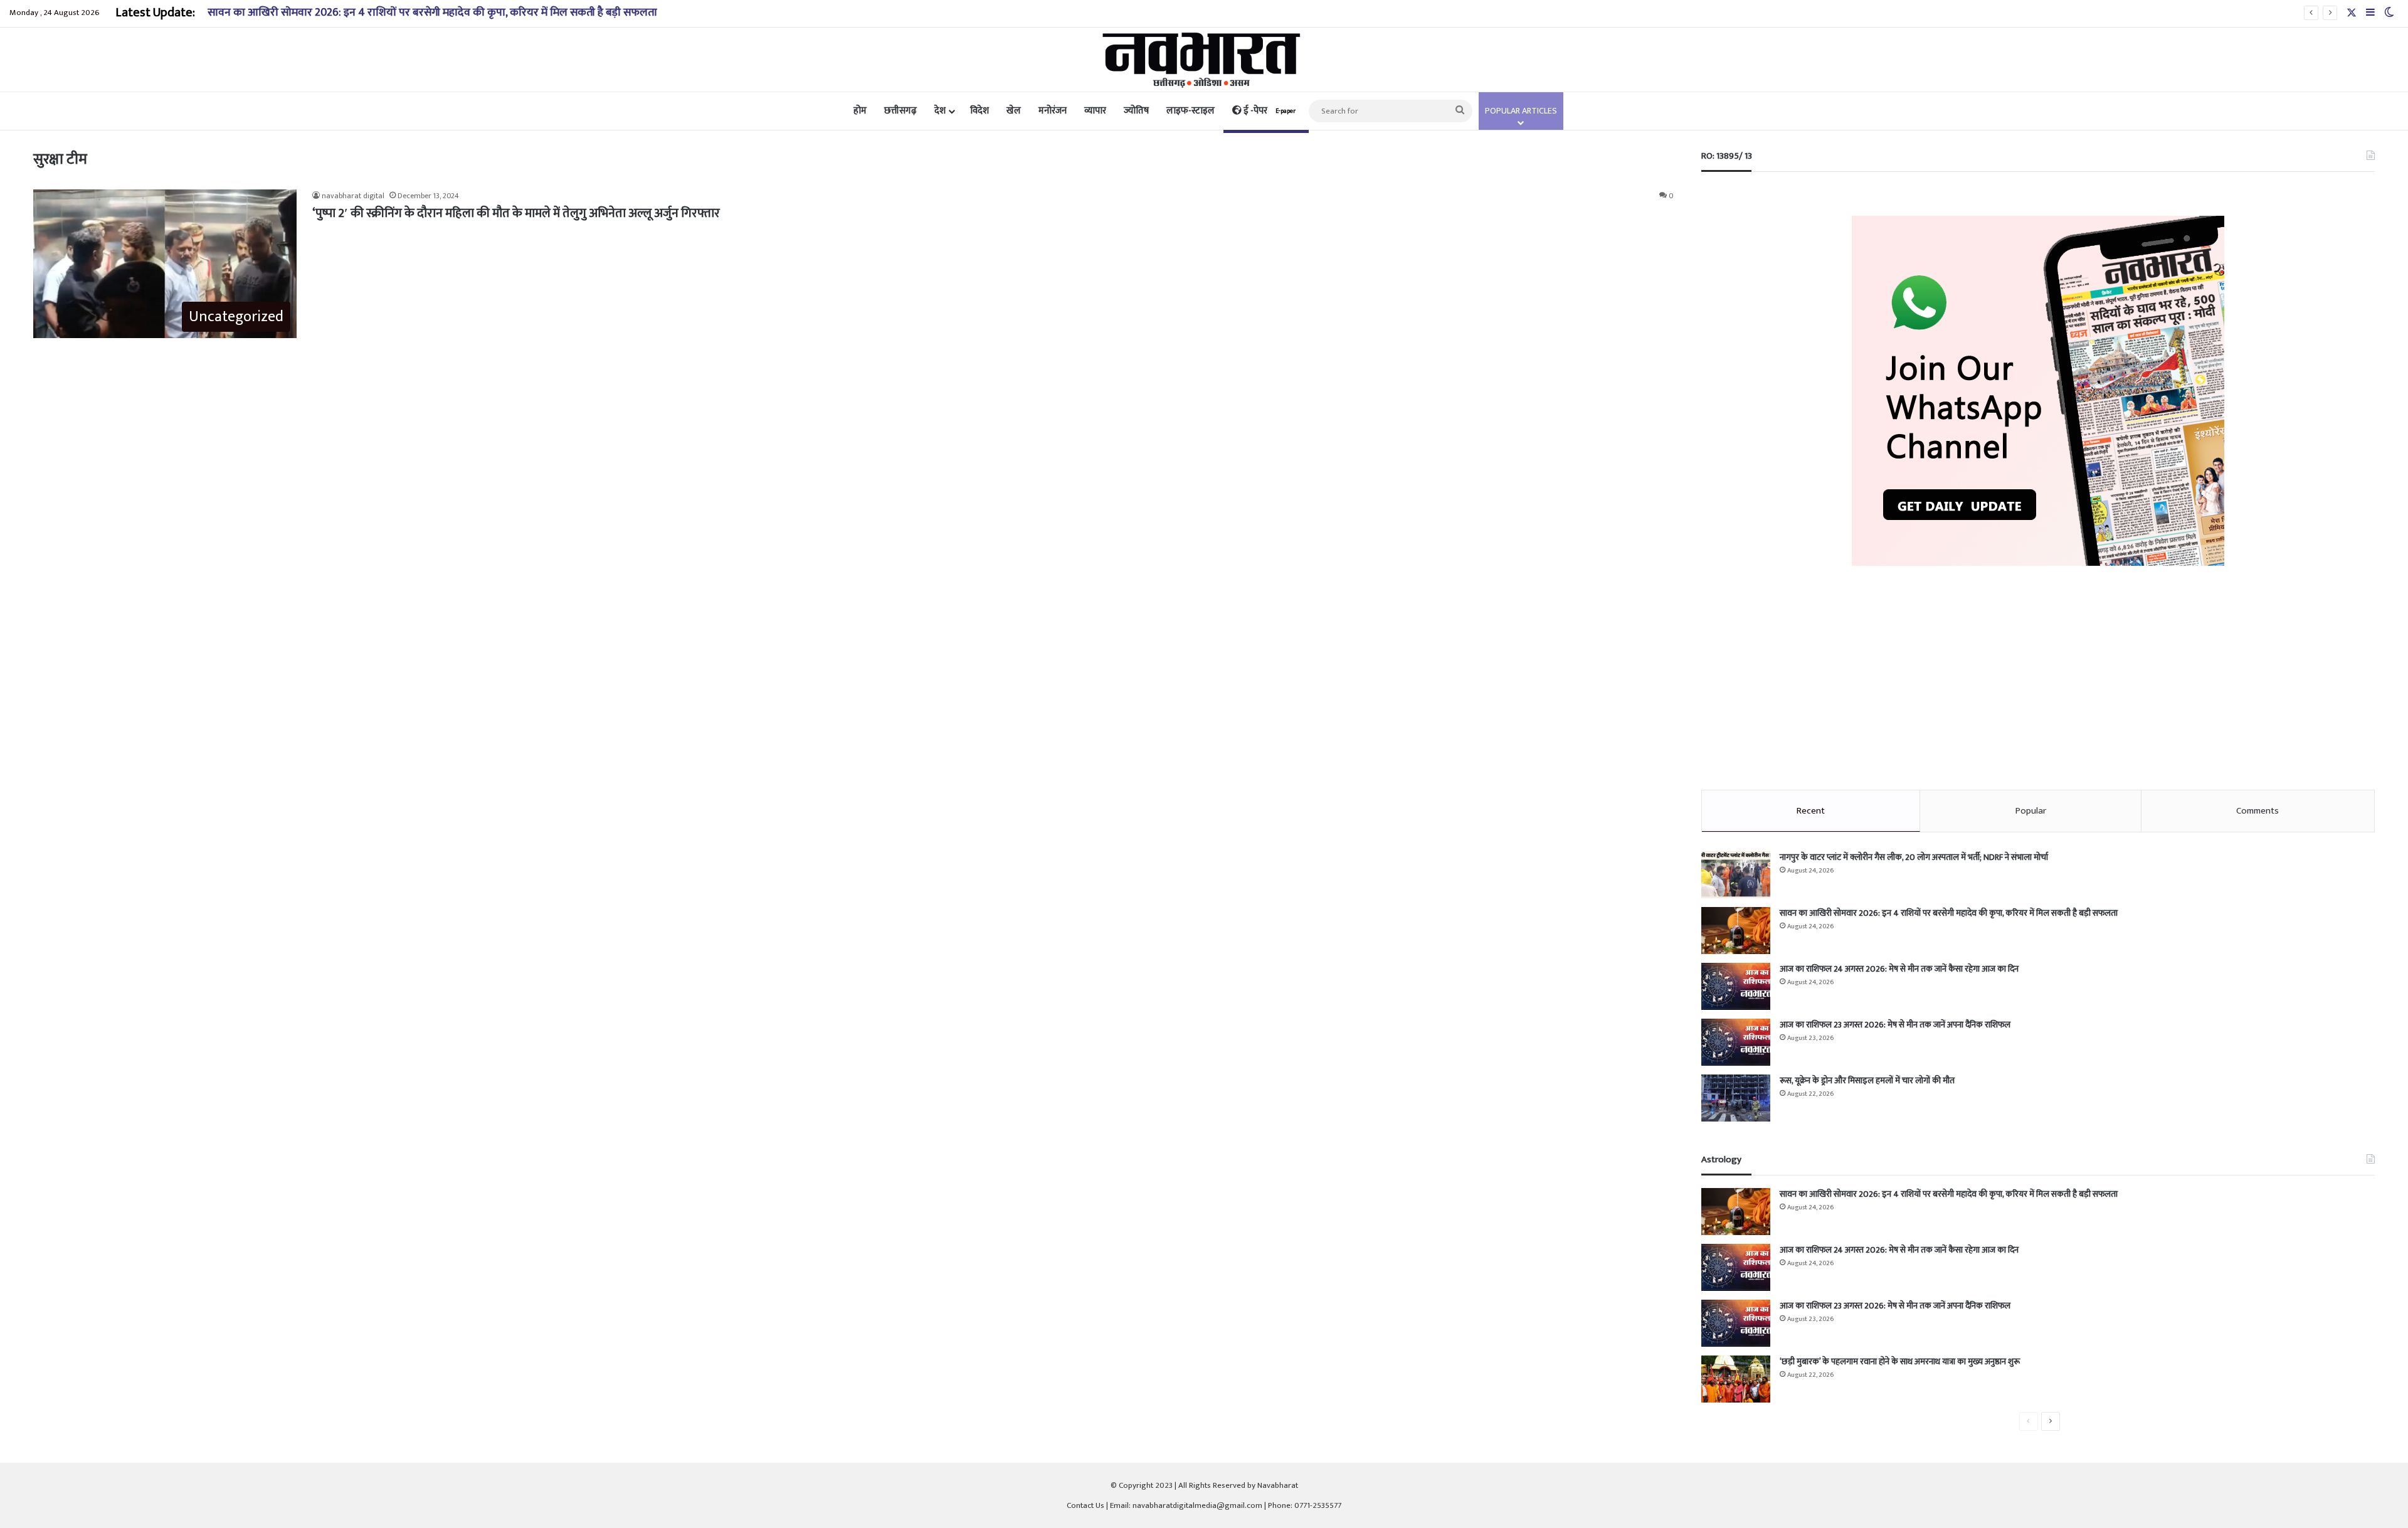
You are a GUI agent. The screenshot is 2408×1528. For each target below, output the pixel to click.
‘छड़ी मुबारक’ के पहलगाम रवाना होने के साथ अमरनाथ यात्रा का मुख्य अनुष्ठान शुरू (1900, 1361)
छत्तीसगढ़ (900, 111)
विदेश (980, 111)
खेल (1014, 111)
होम (860, 111)
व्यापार (1095, 111)
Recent (1811, 811)
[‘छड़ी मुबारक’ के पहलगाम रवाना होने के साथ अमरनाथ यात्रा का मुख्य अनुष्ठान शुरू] (1736, 1379)
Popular (2031, 811)
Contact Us (1085, 1505)
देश (940, 111)
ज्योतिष (1136, 111)
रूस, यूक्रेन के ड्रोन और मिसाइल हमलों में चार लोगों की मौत (1867, 1080)
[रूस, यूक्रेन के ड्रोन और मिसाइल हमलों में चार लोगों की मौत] (1736, 1098)
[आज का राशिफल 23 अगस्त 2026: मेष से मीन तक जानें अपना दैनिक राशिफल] (1736, 1042)
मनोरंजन (1053, 111)
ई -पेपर (1269, 111)
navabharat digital (353, 196)
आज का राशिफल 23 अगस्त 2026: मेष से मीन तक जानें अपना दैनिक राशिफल (1895, 1025)
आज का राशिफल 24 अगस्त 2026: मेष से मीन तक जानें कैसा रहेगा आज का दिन (1899, 969)
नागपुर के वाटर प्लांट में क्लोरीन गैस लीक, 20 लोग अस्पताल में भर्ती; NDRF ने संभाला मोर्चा (1914, 857)
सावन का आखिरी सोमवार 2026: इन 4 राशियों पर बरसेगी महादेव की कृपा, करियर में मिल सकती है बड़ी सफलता (432, 13)
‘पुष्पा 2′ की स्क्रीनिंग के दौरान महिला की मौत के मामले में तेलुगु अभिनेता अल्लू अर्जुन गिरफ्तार (516, 213)
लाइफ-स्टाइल (1191, 111)
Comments (2257, 811)
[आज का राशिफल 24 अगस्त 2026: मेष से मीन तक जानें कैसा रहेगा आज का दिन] (1736, 986)
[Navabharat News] (1204, 60)
